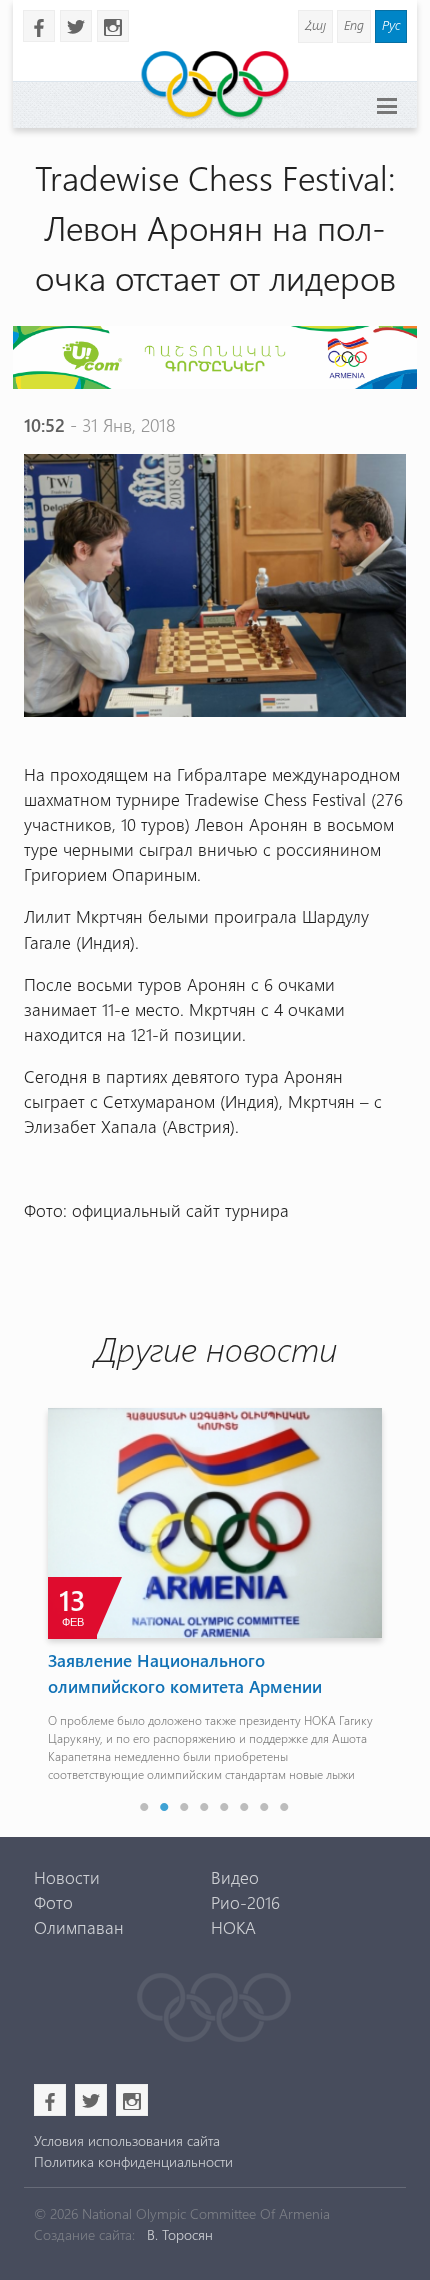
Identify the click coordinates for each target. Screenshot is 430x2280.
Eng (354, 24)
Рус (391, 24)
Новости (67, 1877)
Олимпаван (79, 1927)
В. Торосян (180, 2234)
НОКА (233, 1927)
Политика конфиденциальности (133, 2161)
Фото (53, 1902)
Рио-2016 (245, 1902)
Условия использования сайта (127, 2140)
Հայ (315, 24)
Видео (235, 1877)
